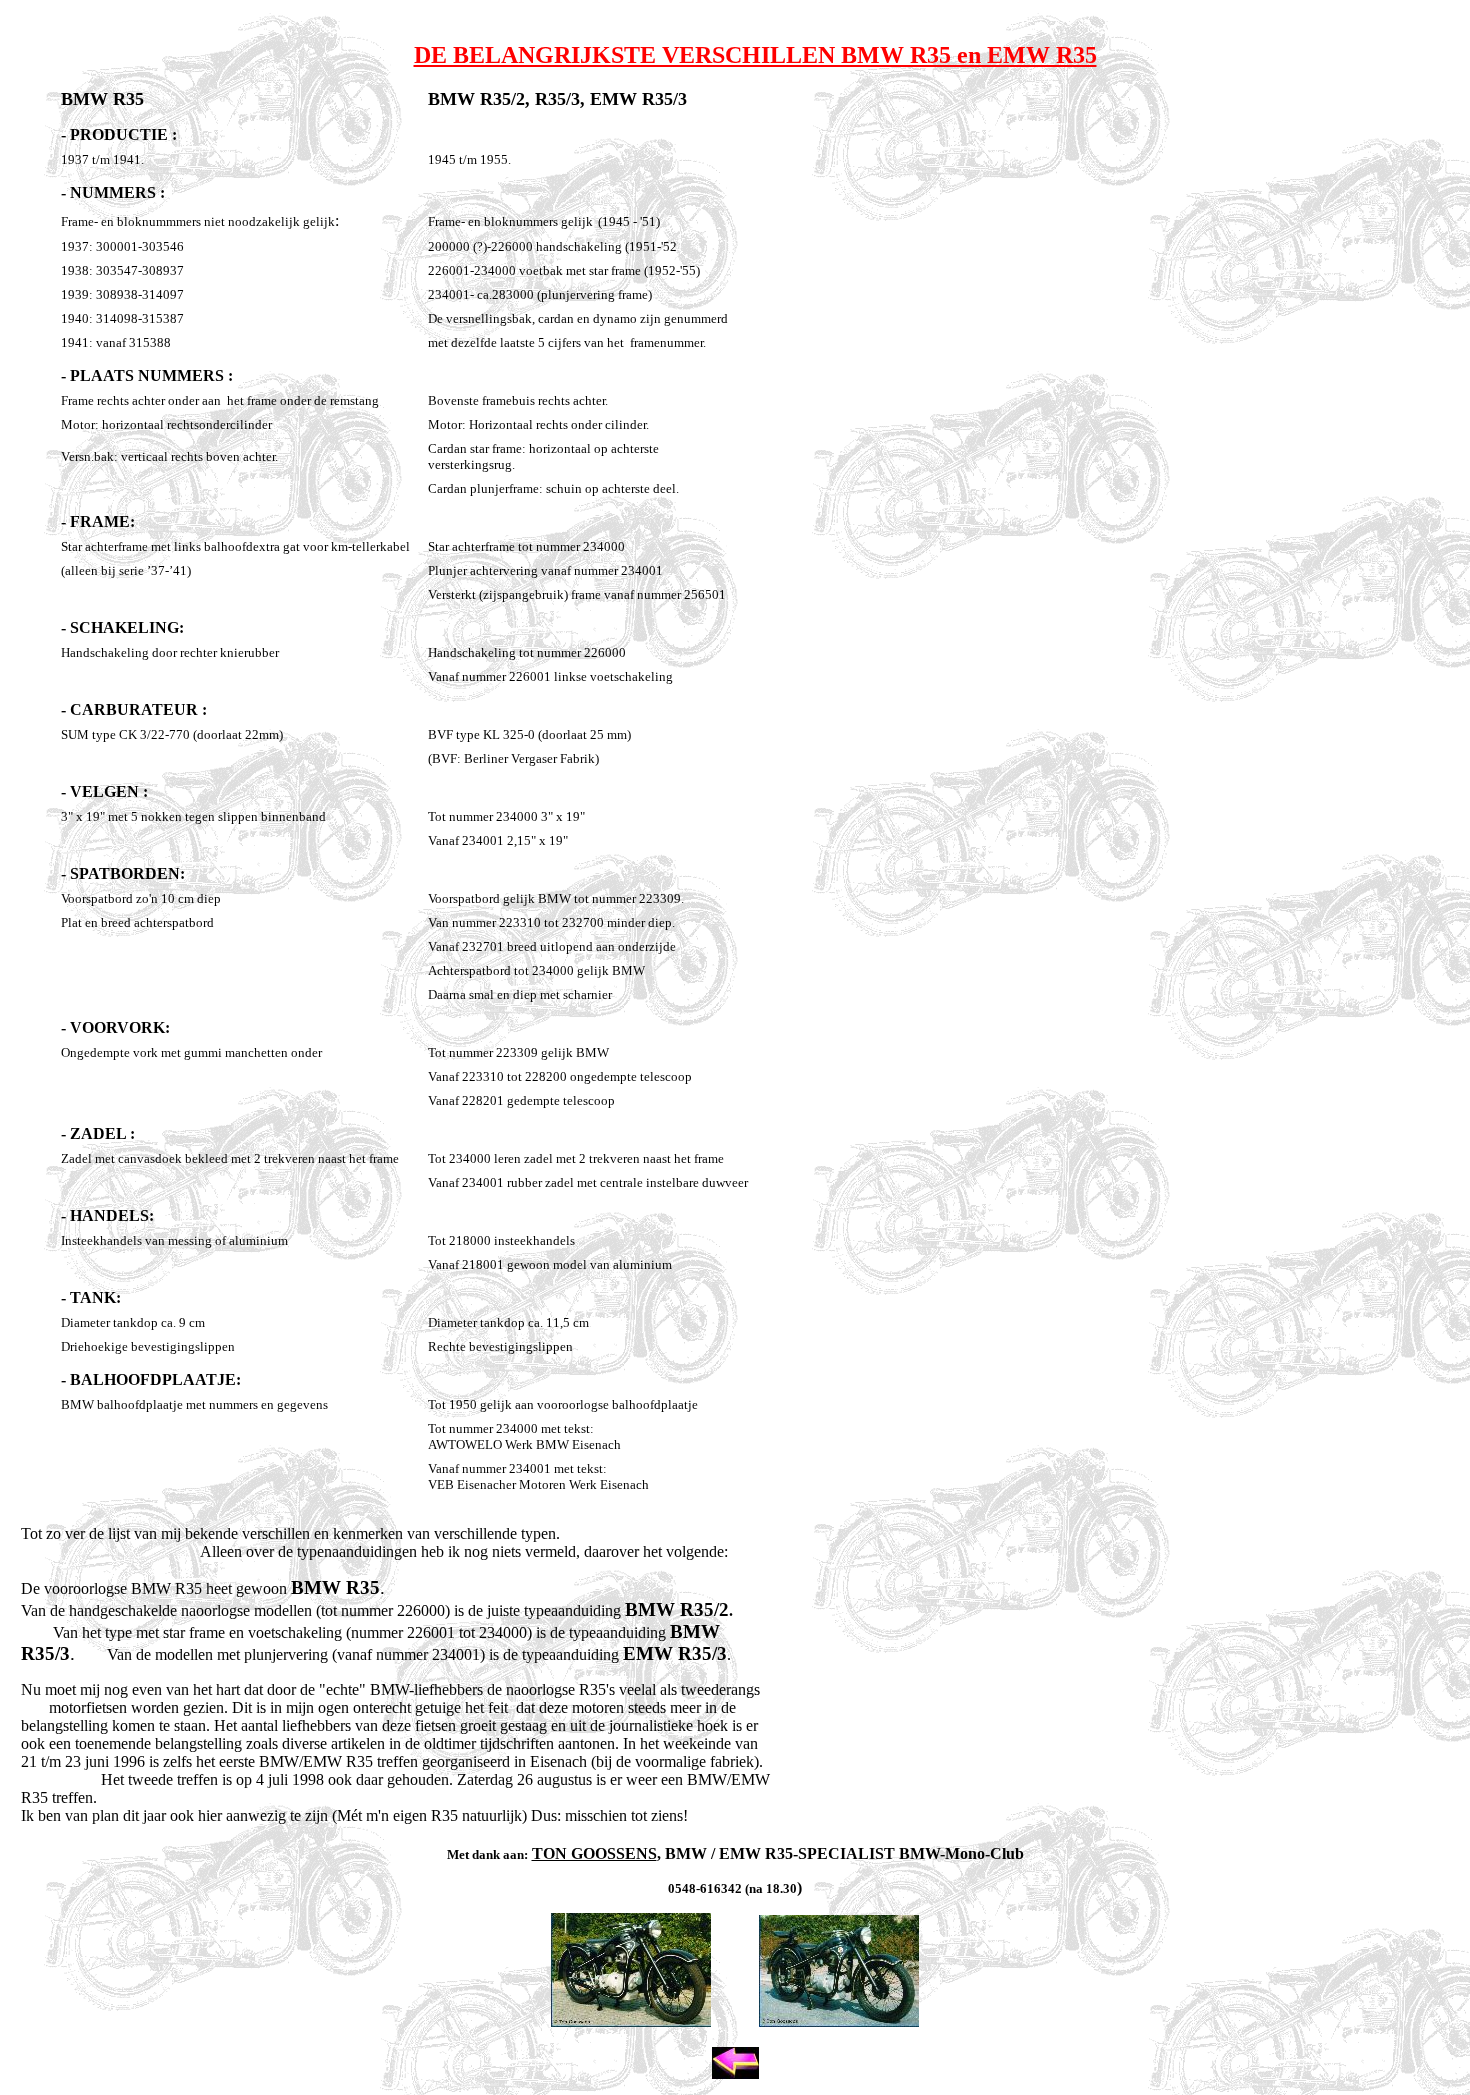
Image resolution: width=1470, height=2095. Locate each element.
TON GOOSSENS (594, 1853)
